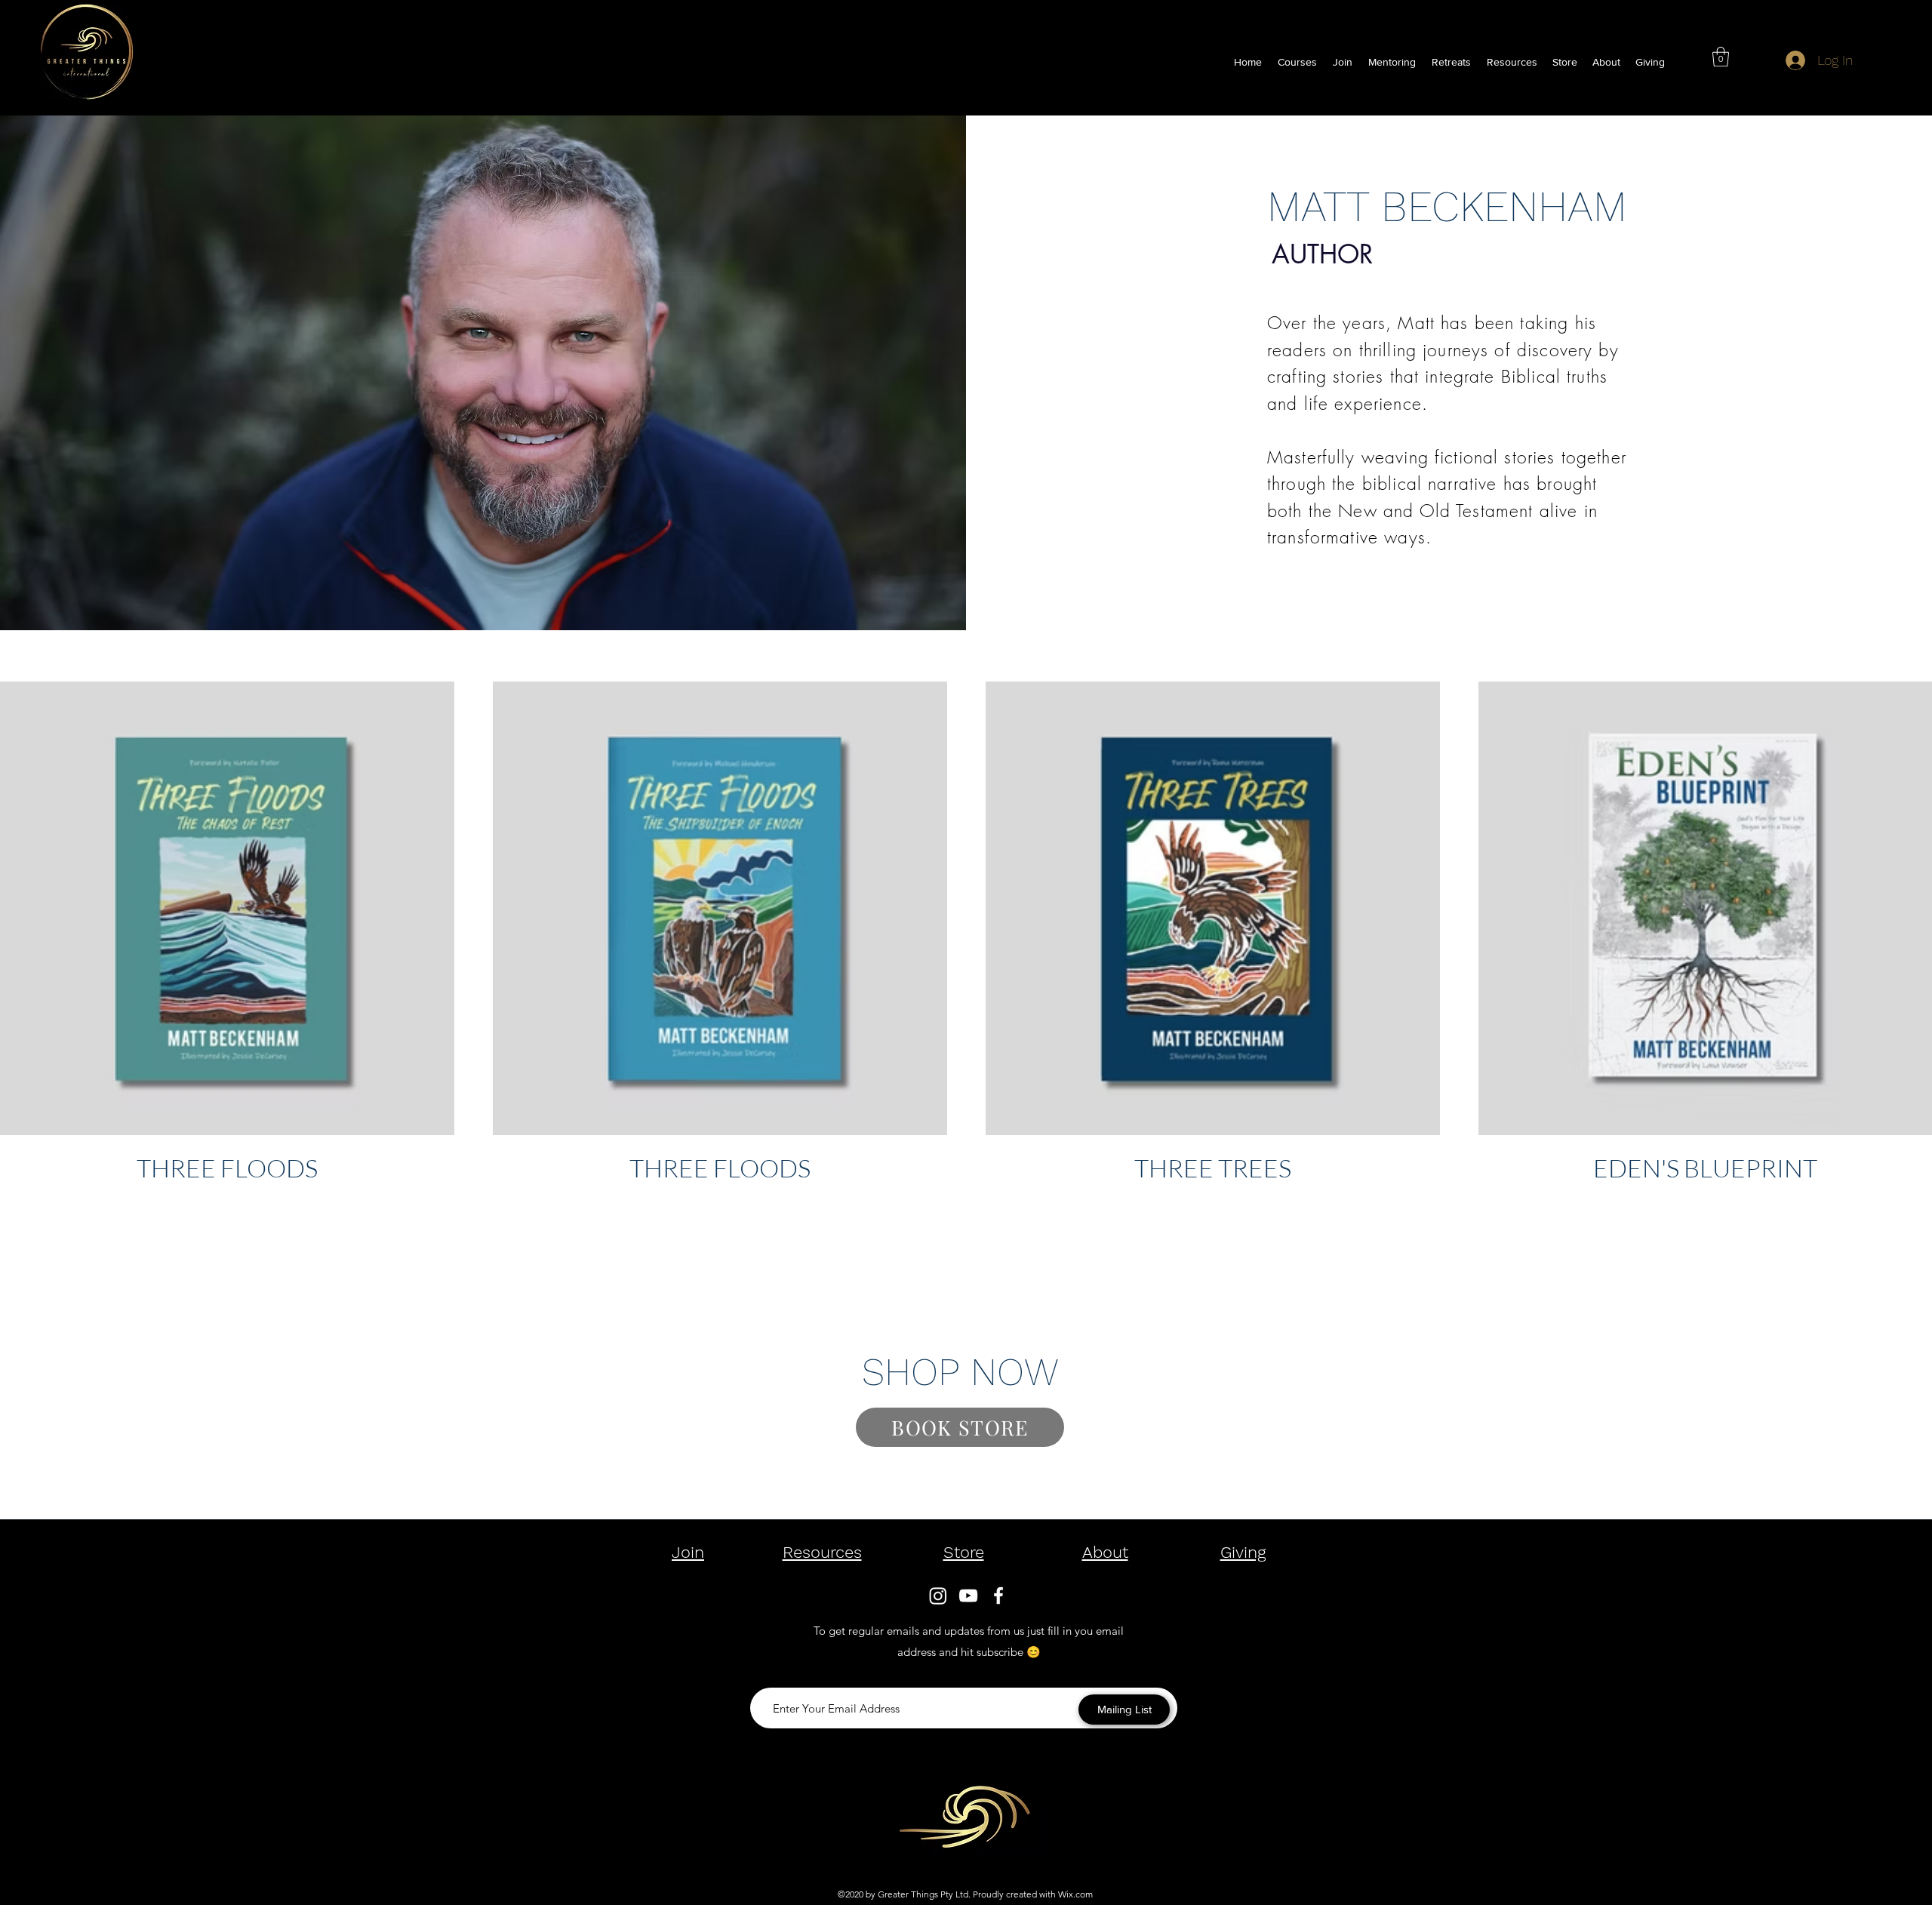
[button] (1512, 62)
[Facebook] (998, 1596)
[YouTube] (968, 1596)
